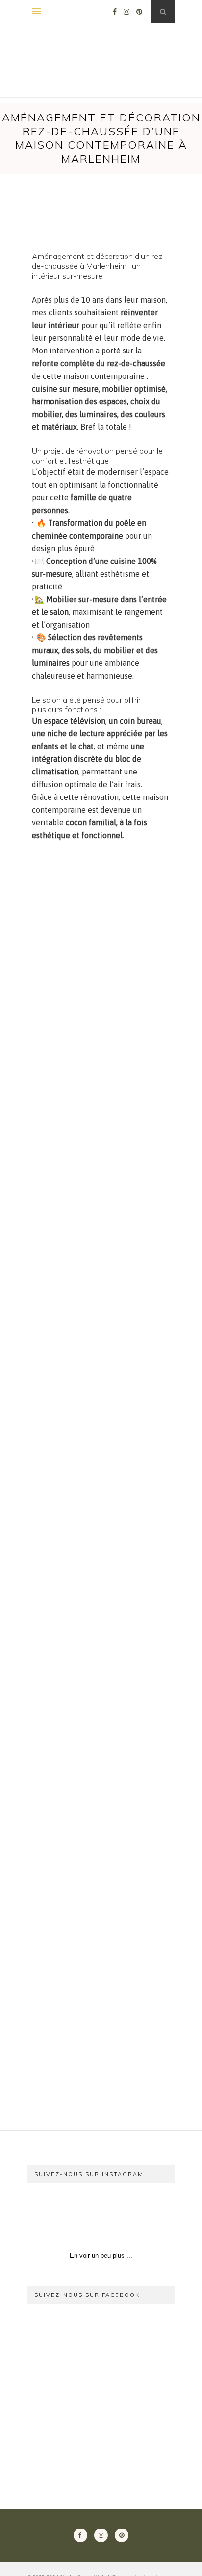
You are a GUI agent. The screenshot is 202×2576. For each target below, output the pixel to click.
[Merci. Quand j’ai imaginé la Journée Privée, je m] (63, 2219)
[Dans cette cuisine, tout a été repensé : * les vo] (139, 2219)
